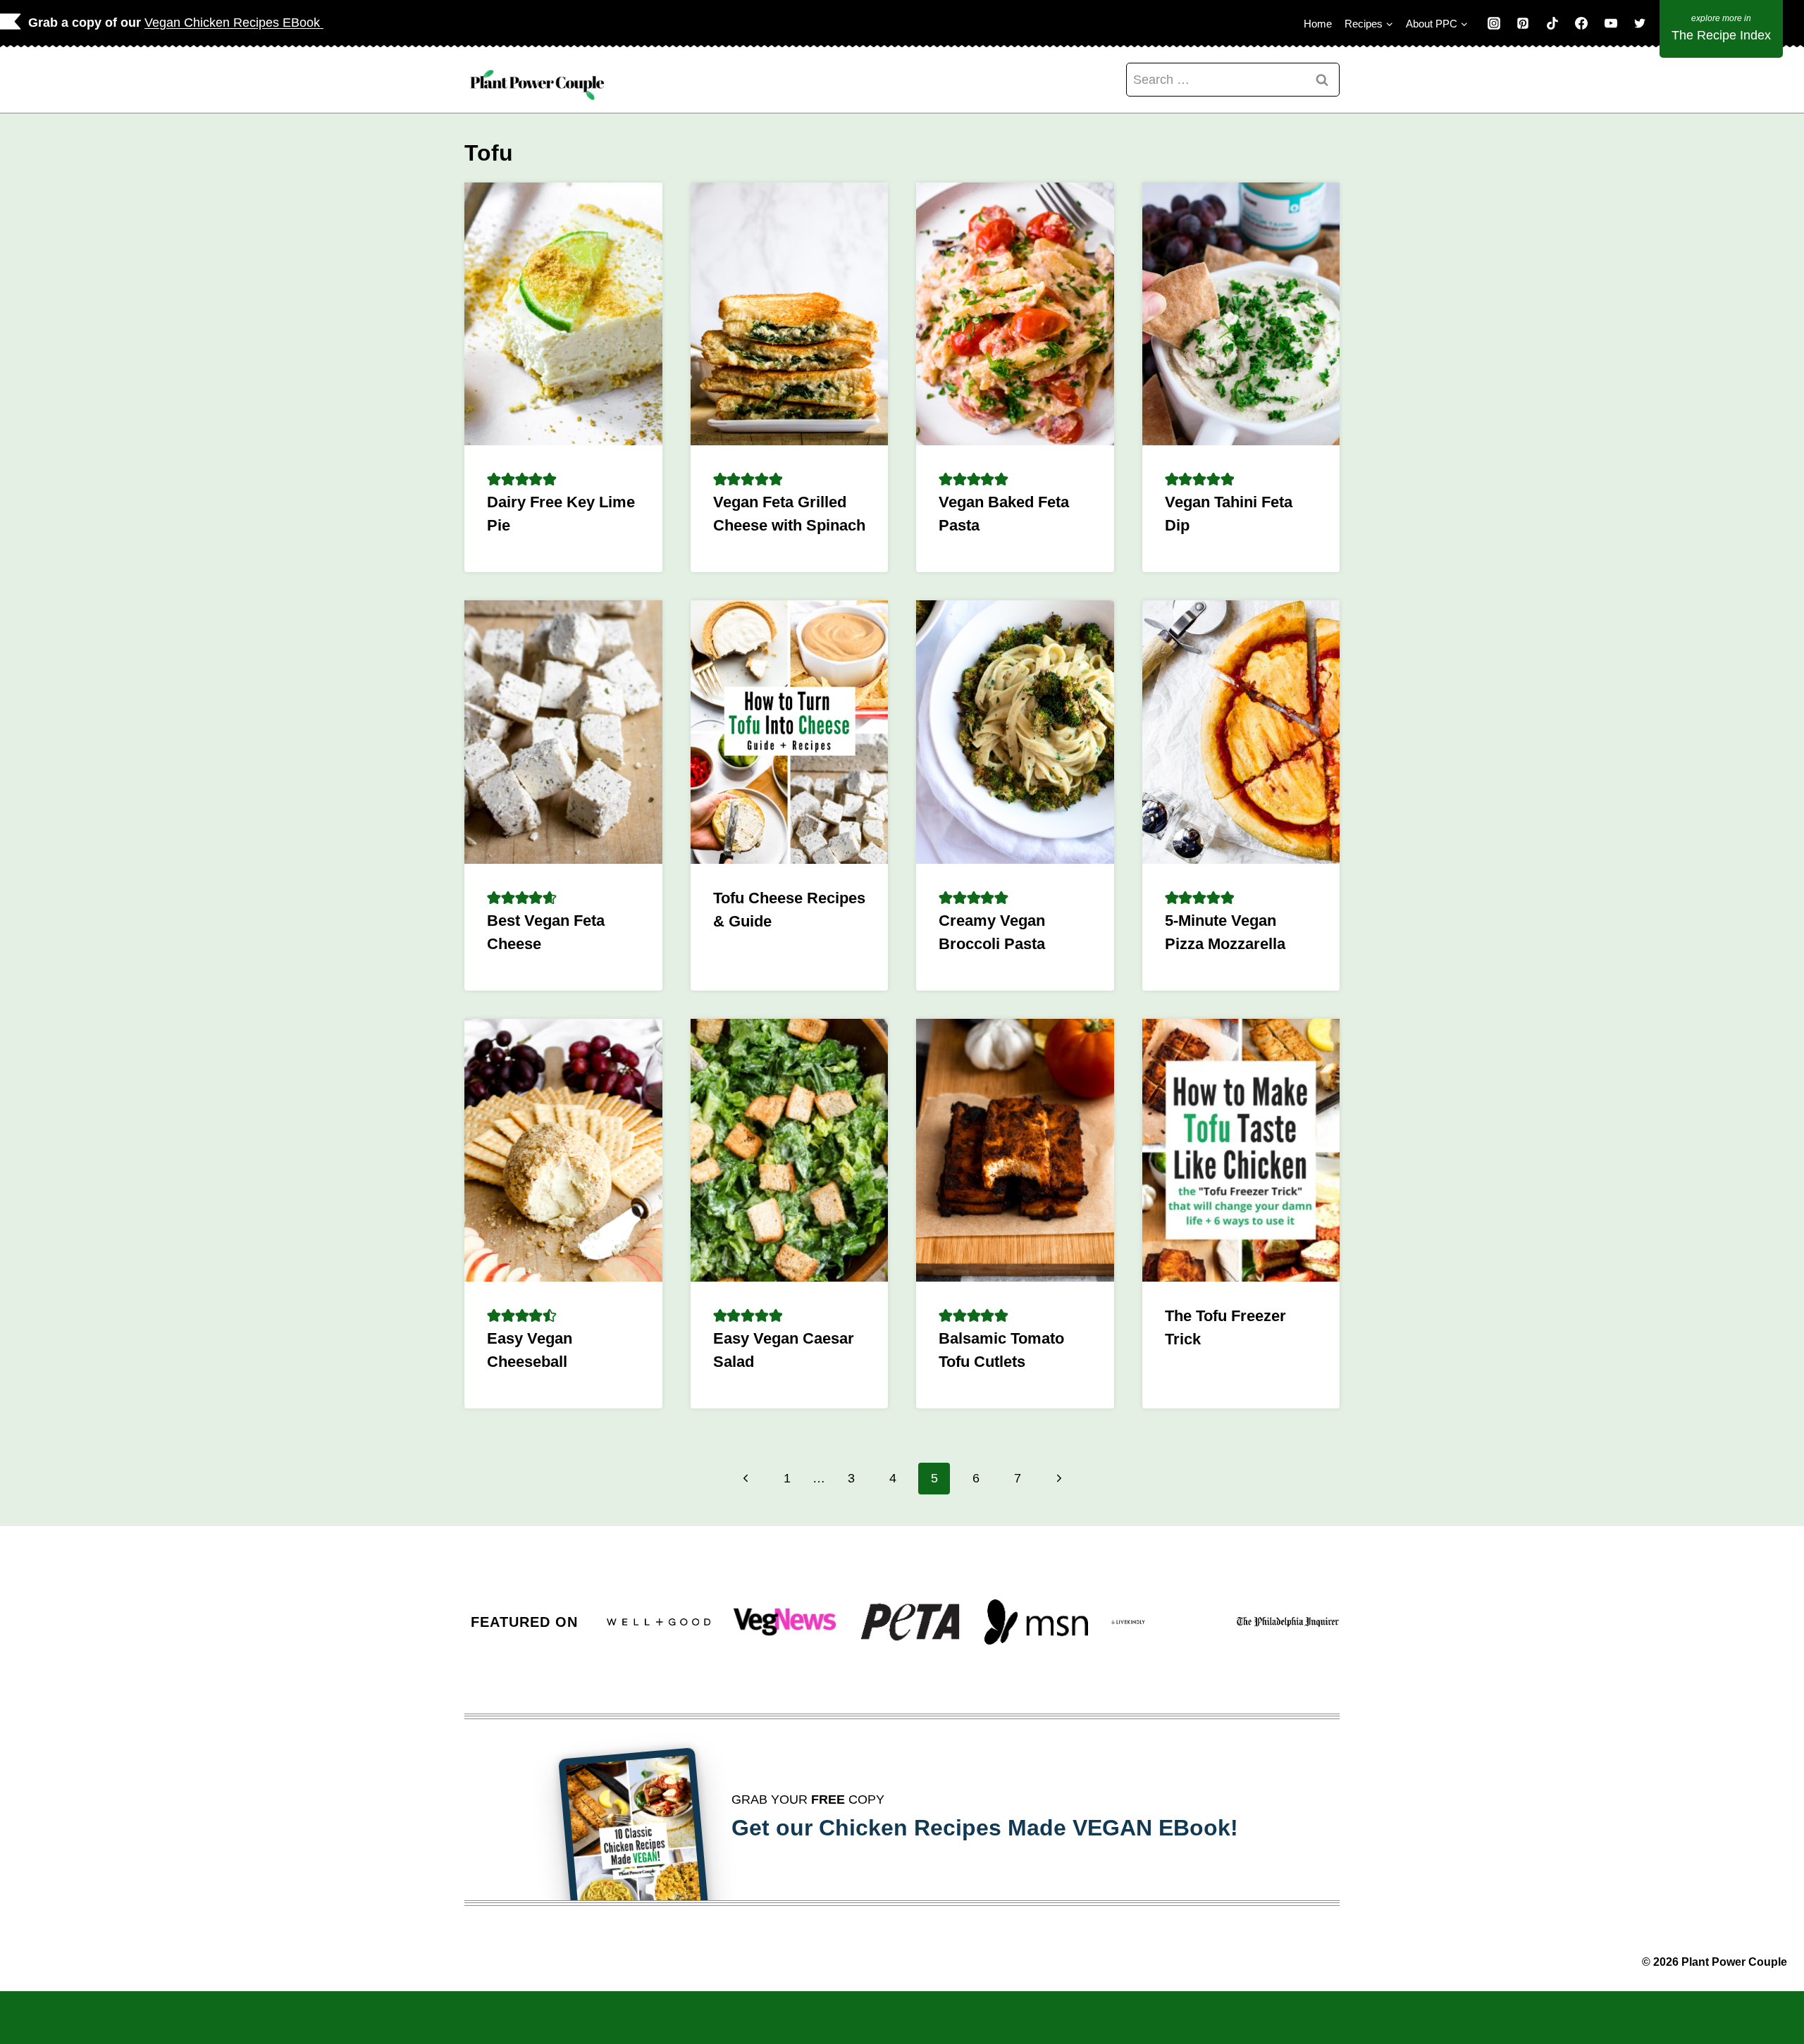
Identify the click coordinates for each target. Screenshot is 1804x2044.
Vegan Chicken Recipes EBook (234, 23)
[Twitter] (1640, 23)
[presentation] (563, 314)
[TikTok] (1552, 23)
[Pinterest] (1523, 23)
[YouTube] (1611, 23)
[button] (494, 479)
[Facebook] (1581, 23)
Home (1318, 24)
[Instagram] (1494, 23)
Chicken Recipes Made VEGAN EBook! (1028, 1828)
